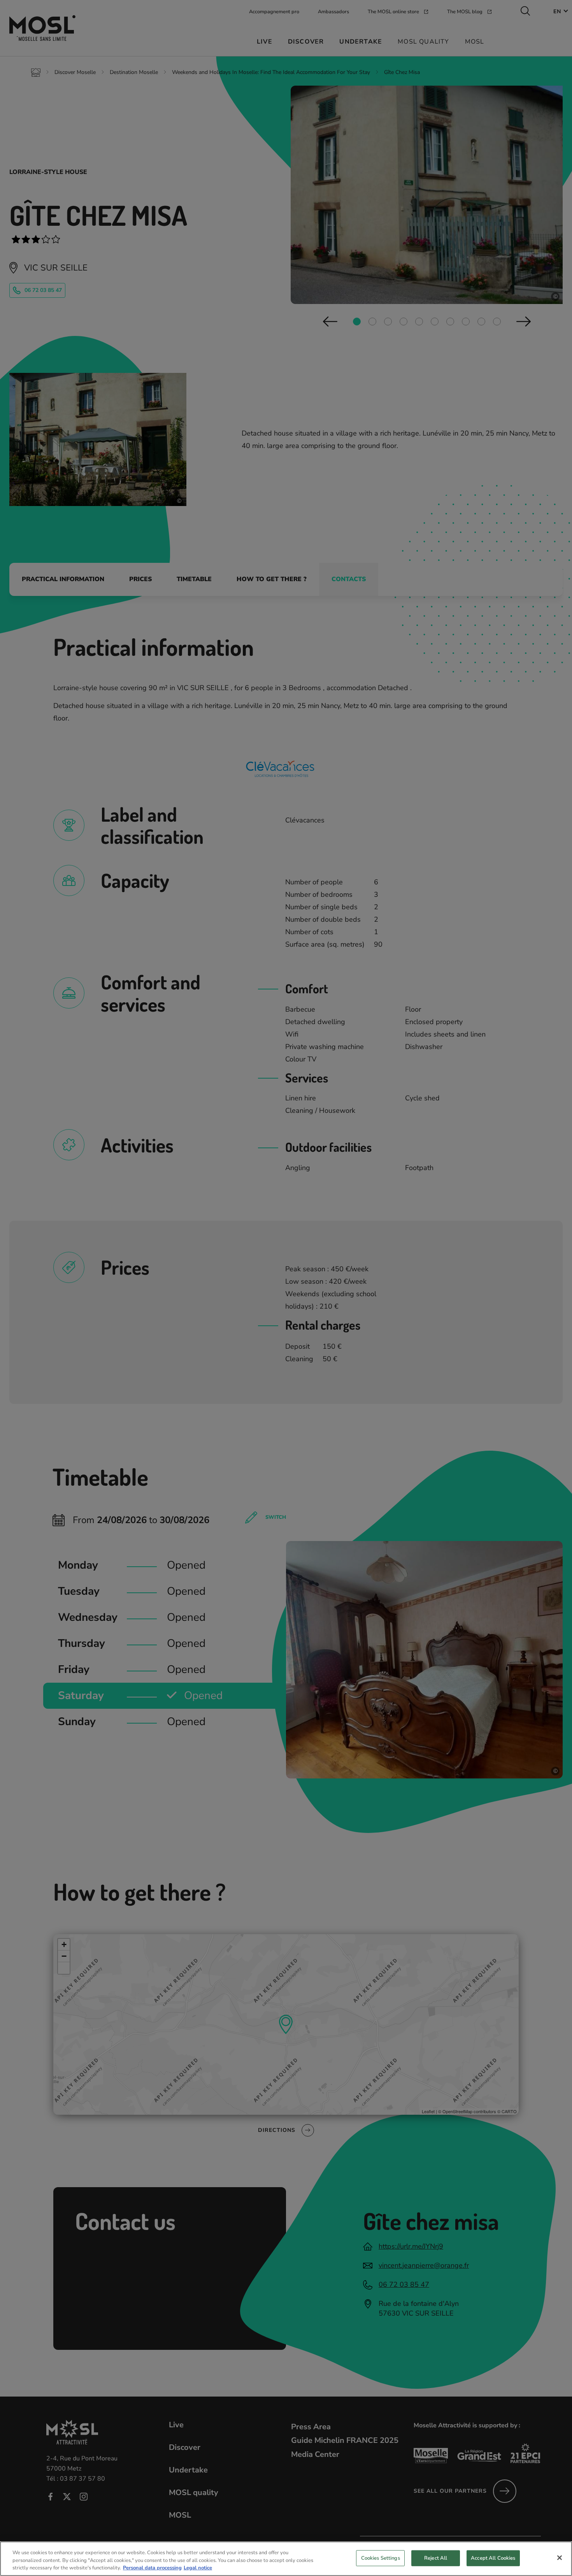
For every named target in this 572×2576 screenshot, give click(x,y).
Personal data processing (152, 2568)
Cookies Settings (381, 2558)
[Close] (560, 2558)
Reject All (436, 2558)
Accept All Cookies (493, 2558)
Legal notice (198, 2568)
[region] (286, 2559)
